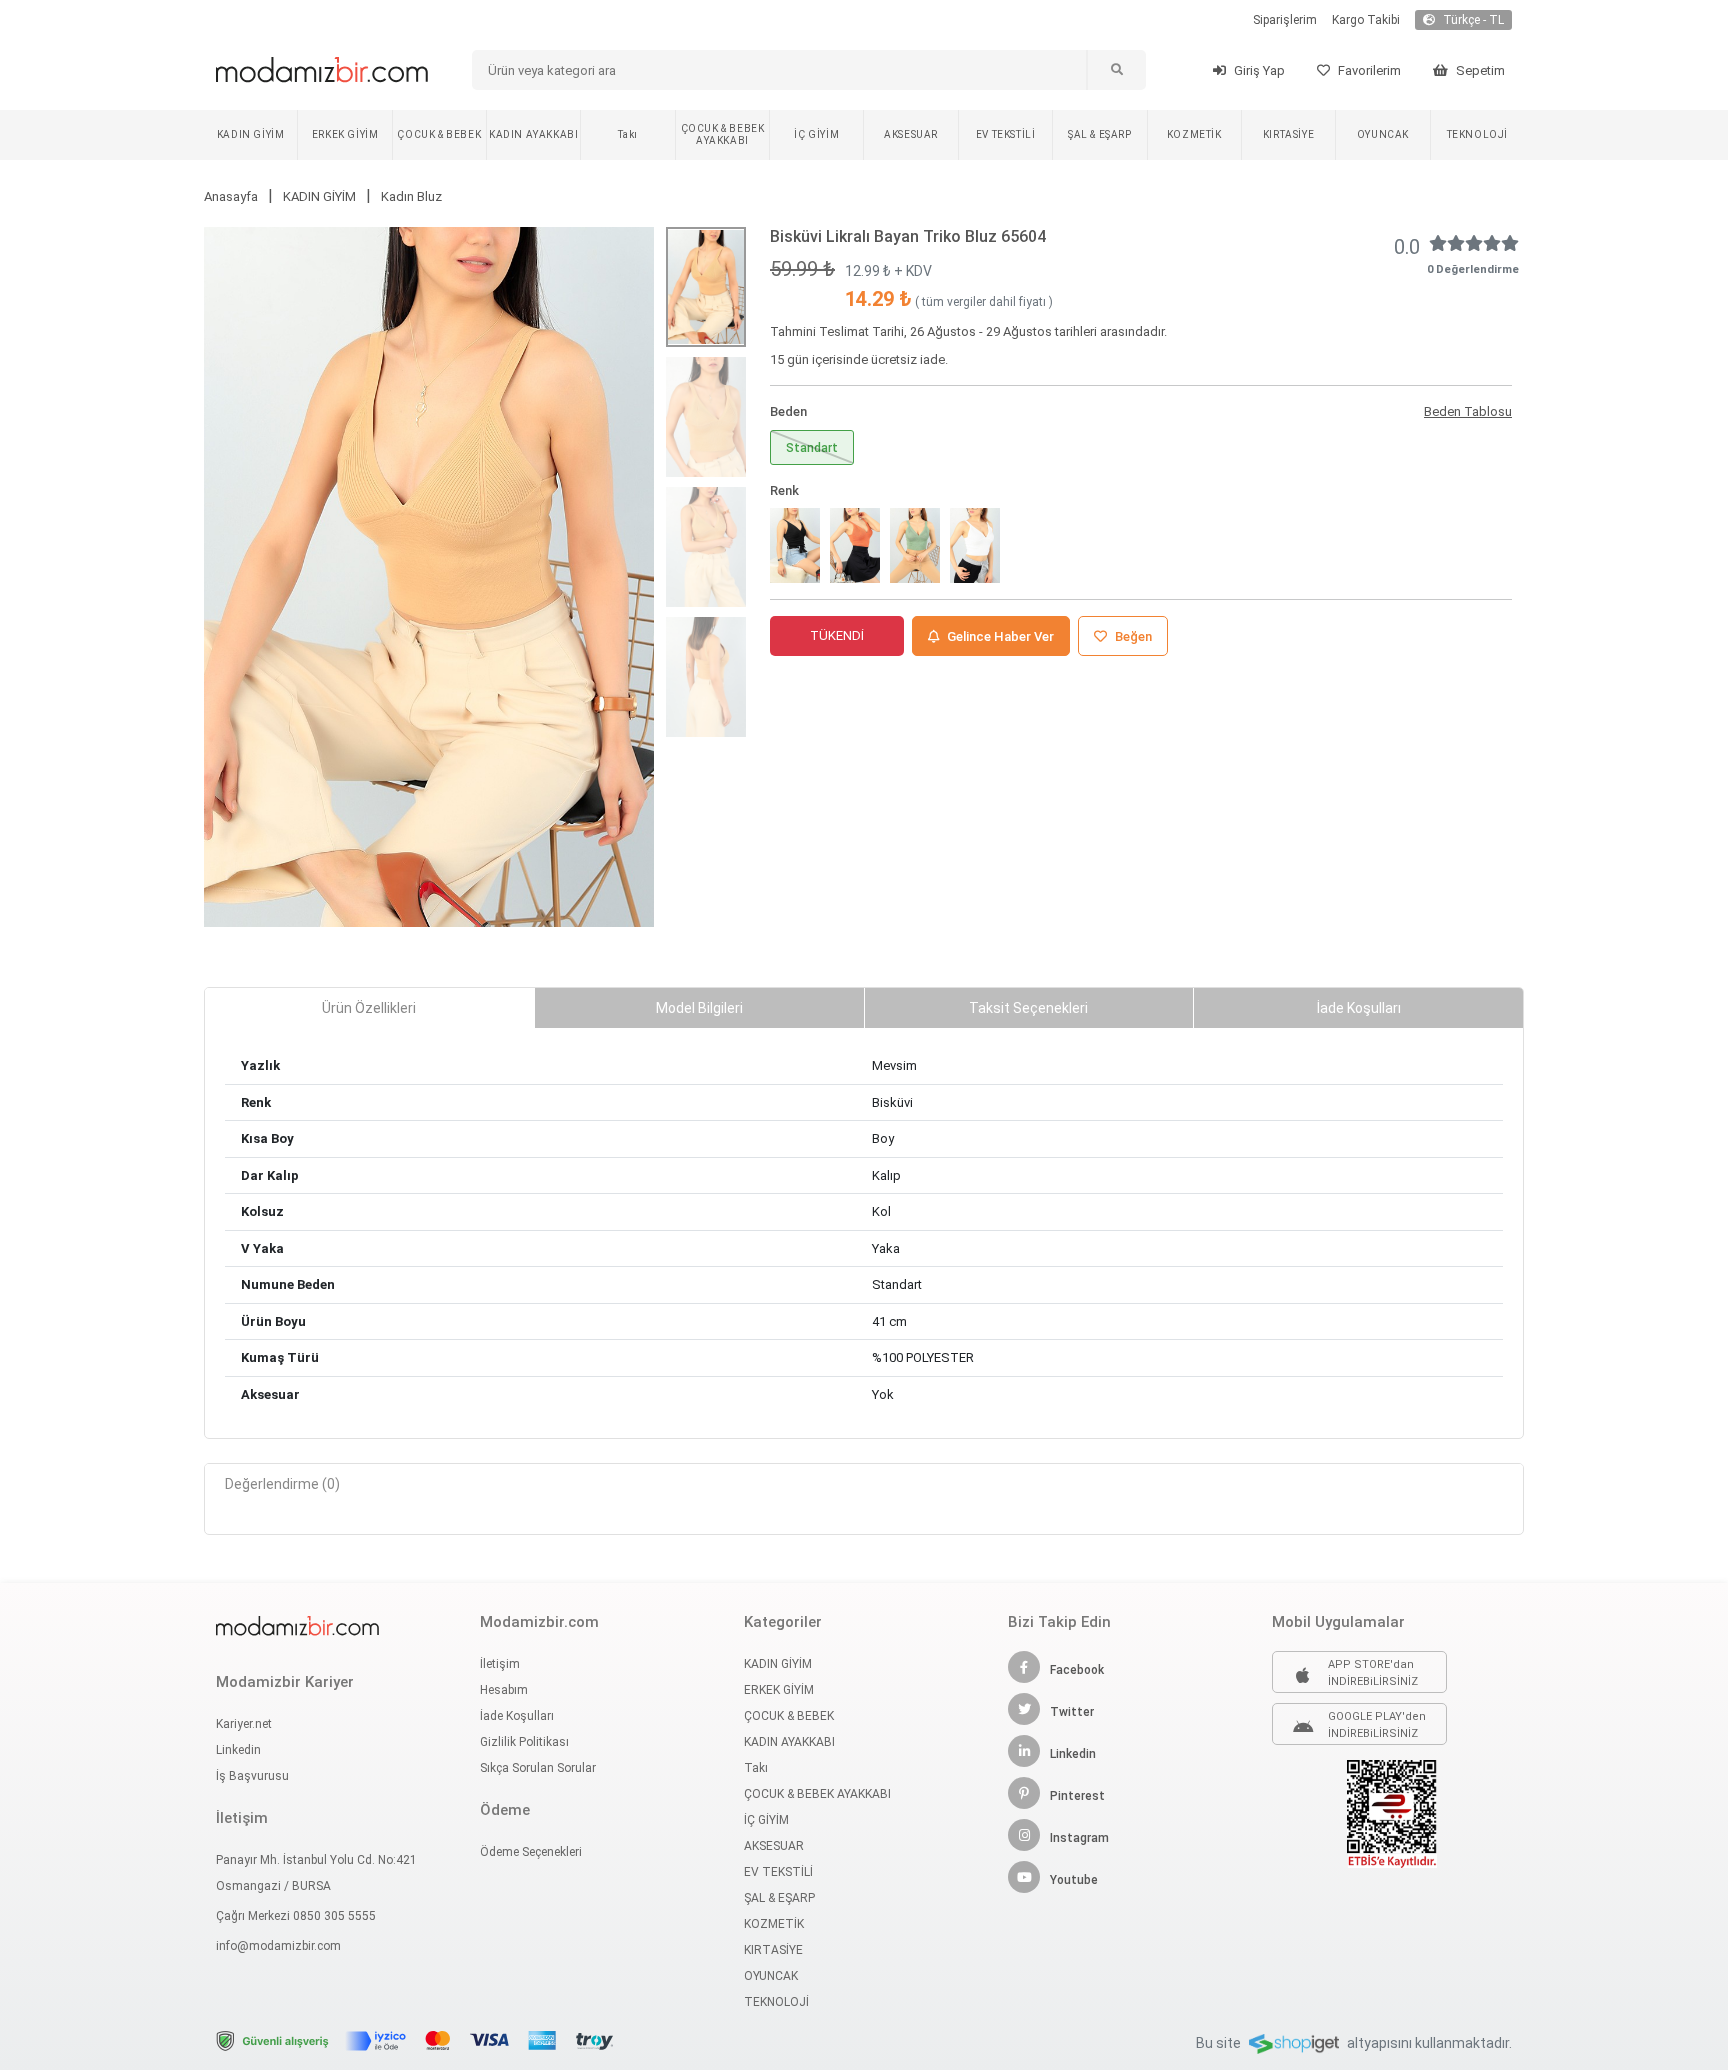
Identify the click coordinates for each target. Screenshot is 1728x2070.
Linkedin (238, 1750)
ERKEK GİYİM (345, 134)
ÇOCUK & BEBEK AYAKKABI (723, 134)
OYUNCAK (1383, 134)
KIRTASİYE (1288, 134)
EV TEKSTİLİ (1006, 134)
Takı (627, 134)
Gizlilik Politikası (524, 1742)
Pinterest (1077, 1796)
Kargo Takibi (1366, 20)
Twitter (1072, 1712)
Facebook (1077, 1670)
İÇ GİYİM (816, 134)
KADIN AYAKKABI (533, 134)
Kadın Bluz (411, 196)
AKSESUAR (911, 134)
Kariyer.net (244, 1724)
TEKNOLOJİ (1477, 134)
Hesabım (504, 1690)
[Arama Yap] (1116, 70)
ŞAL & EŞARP (1100, 134)
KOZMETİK (1194, 134)
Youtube (1074, 1880)
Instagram (1079, 1838)
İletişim (500, 1664)
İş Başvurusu (252, 1776)
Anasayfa (231, 196)
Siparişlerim (1285, 20)
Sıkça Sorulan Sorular (538, 1768)
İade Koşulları (517, 1716)
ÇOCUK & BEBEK (439, 134)
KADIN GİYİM (251, 134)
